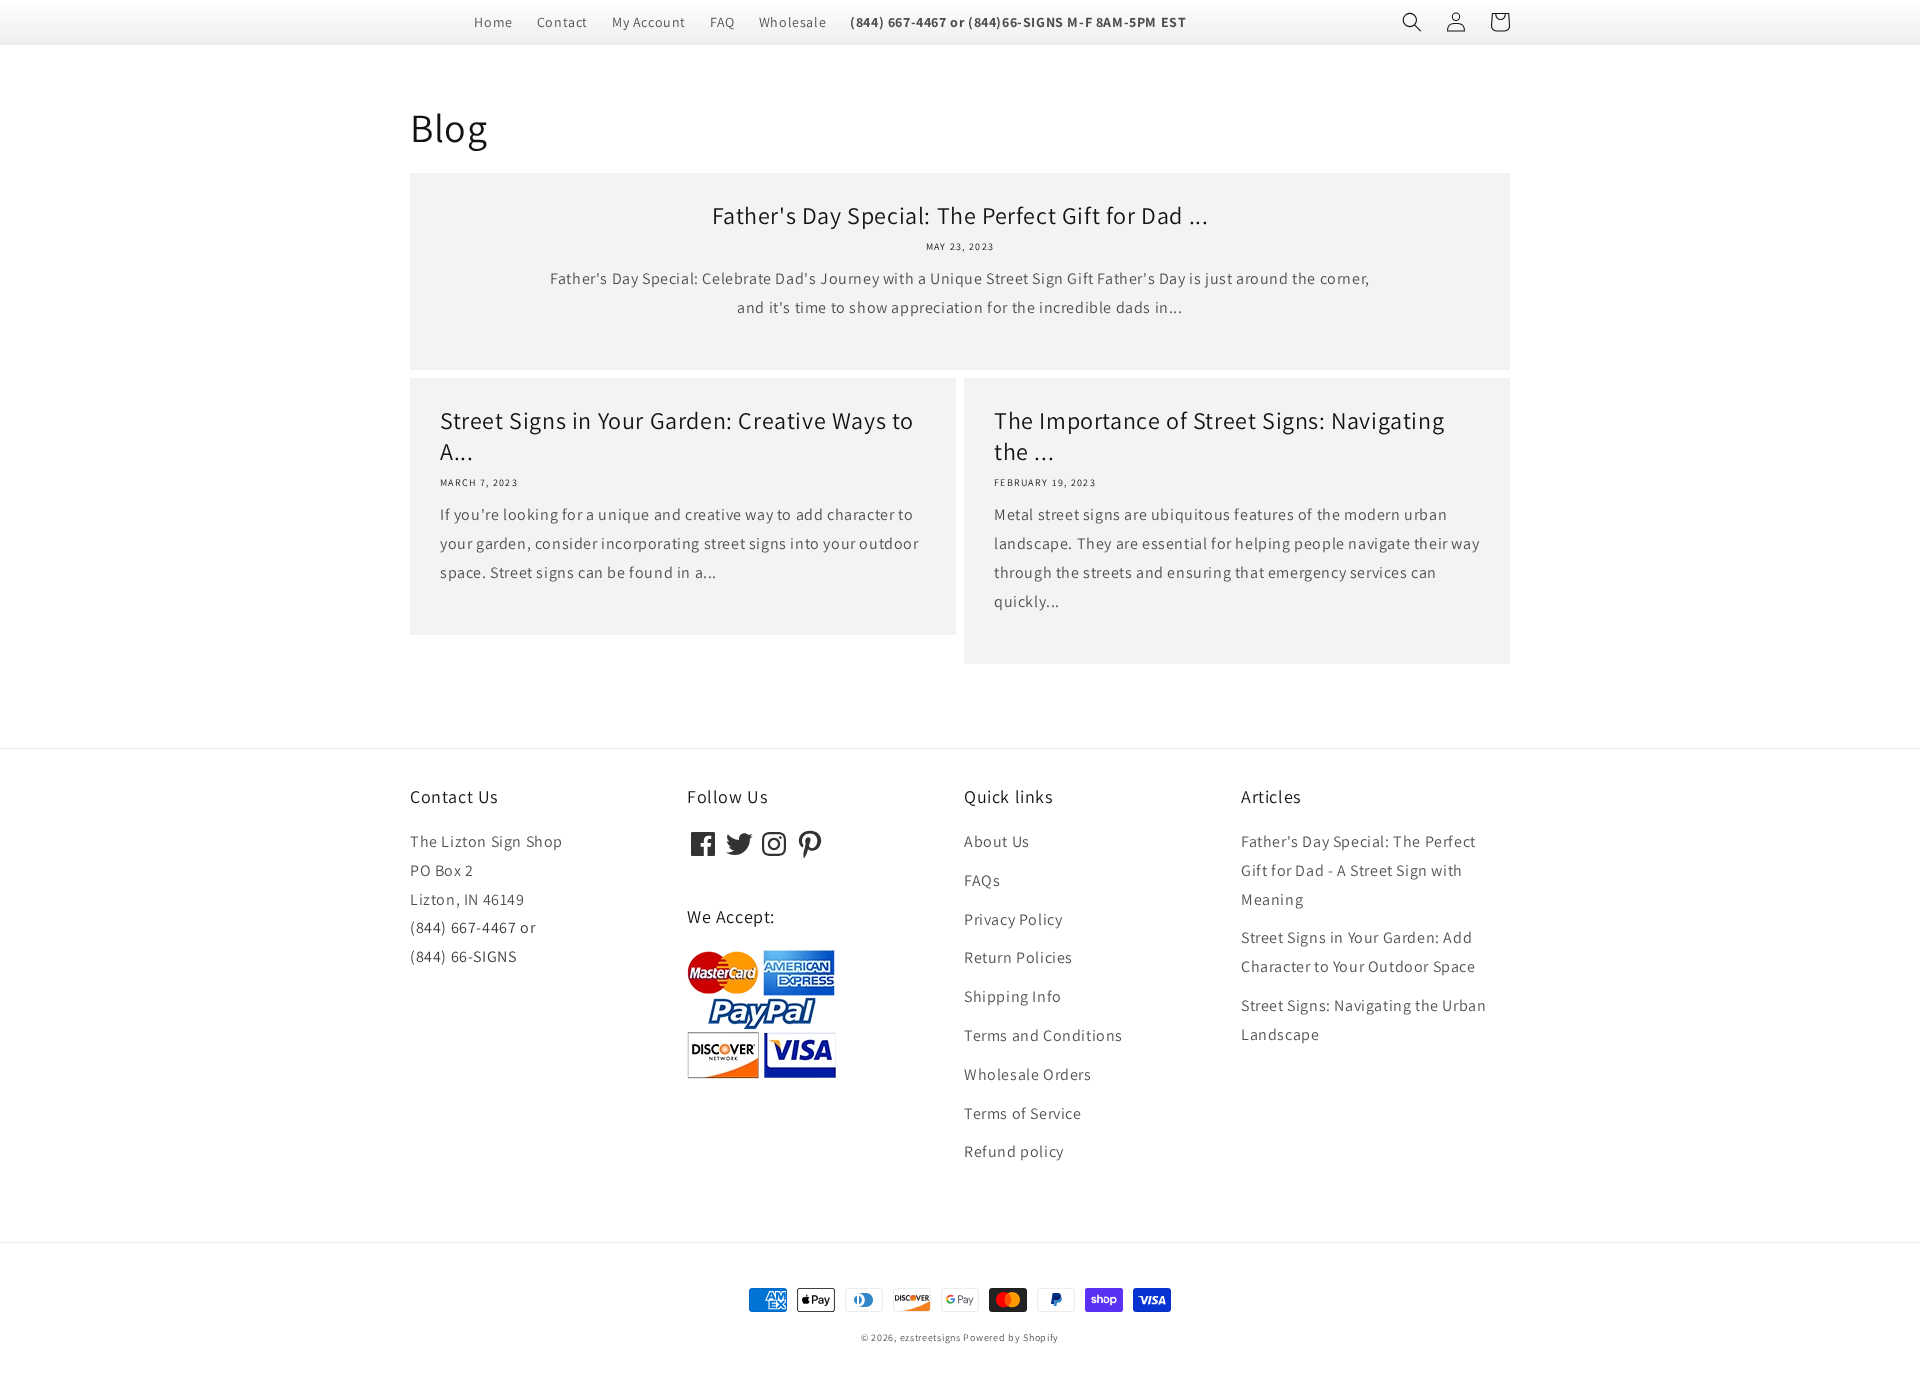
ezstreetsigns (930, 1337)
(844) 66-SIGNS (463, 956)
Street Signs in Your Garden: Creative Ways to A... (677, 436)
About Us (997, 841)
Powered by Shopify (1011, 1337)
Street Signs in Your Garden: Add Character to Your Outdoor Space (1358, 952)
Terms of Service (1023, 1113)
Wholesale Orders (1028, 1074)
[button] (1412, 22)
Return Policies (1018, 957)
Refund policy (1014, 1151)
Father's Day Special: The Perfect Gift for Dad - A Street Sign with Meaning (1358, 870)
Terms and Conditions (1043, 1035)
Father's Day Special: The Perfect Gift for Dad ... (960, 215)
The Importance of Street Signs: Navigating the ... (1219, 436)
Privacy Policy (1013, 919)
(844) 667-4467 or (472, 927)
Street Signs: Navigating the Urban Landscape (1363, 1020)
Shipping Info (1013, 996)
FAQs (982, 880)
